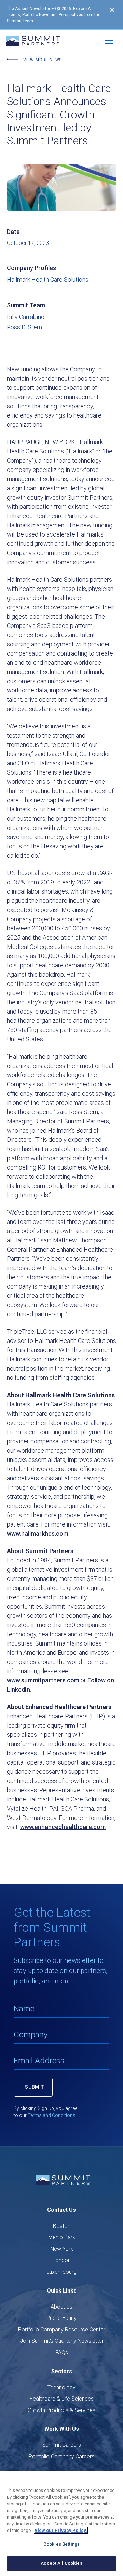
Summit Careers (62, 2445)
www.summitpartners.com (43, 1680)
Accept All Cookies (61, 2563)
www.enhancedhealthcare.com (63, 1827)
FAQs (62, 2353)
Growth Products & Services (61, 2410)
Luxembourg (61, 2272)
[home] (33, 41)
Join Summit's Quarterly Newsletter (62, 2341)
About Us (61, 2307)
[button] (109, 41)
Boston (62, 2226)
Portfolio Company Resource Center (62, 2330)
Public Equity (61, 2318)
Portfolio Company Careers (61, 2456)
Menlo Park (62, 2237)
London (62, 2260)
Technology (61, 2387)
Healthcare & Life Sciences (61, 2399)
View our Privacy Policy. (61, 2530)
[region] (61, 2523)
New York (62, 2249)
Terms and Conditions (52, 2115)
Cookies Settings (61, 2544)
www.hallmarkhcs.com (38, 1534)
